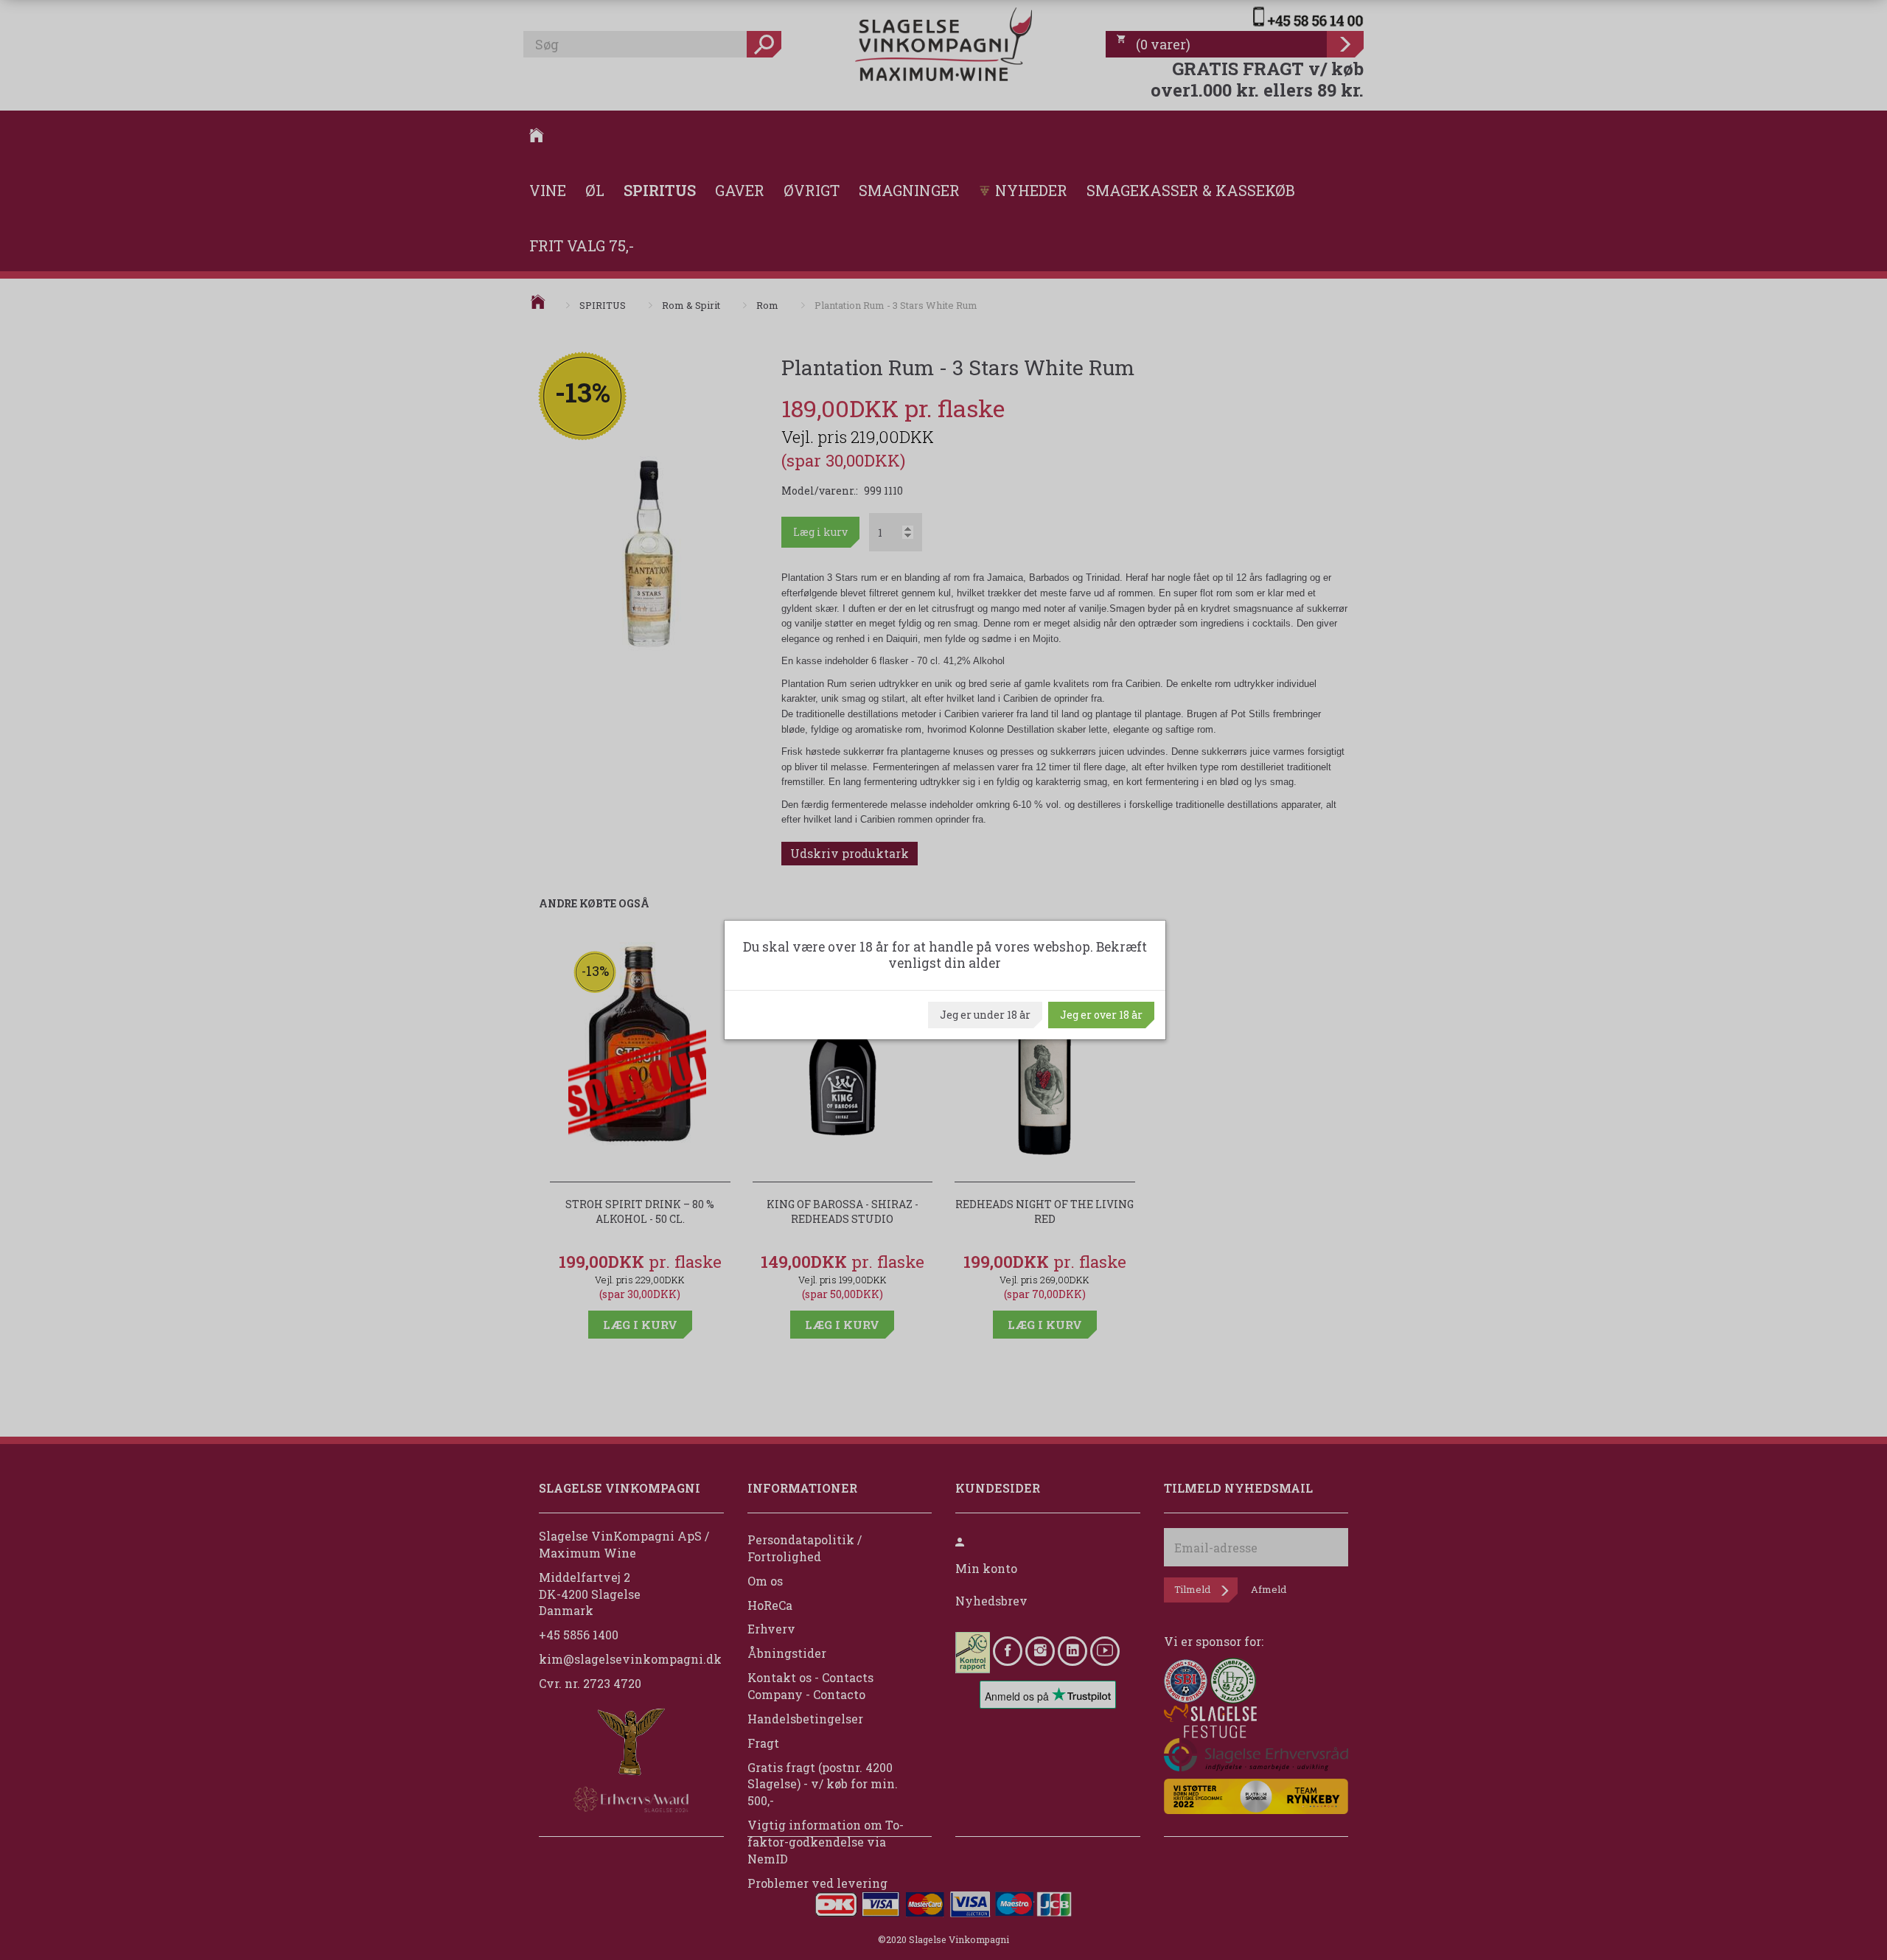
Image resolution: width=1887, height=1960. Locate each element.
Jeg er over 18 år (1101, 1015)
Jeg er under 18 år (985, 1015)
